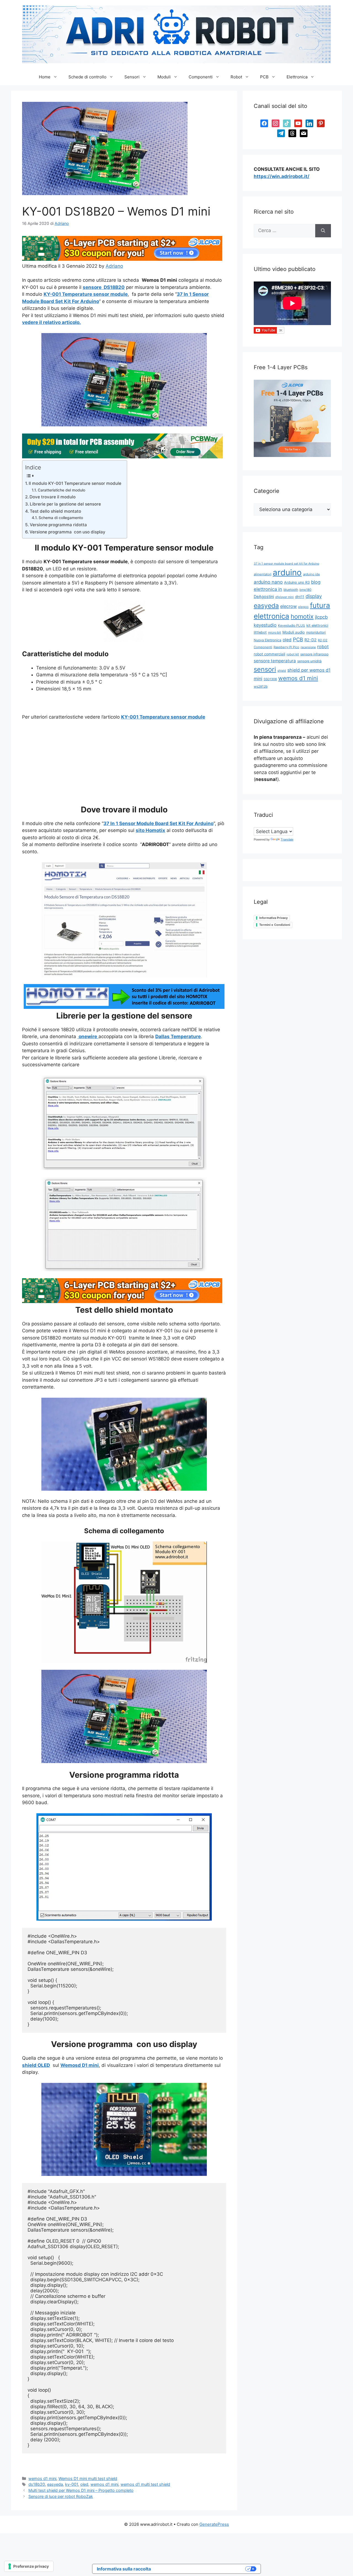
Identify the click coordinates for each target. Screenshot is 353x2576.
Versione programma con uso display (67, 532)
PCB (264, 77)
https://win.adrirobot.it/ (282, 176)
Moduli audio (294, 632)
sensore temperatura (275, 661)
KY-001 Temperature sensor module (163, 717)
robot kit (293, 654)
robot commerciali (269, 654)
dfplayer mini (284, 597)
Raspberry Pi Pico (286, 647)
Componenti (201, 77)
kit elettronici (317, 625)
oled (84, 2484)
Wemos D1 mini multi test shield (88, 2478)
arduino (287, 572)
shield (282, 671)
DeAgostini (264, 596)
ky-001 (72, 2484)
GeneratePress (214, 2524)
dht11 (300, 597)
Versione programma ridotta (58, 525)
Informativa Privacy (273, 918)
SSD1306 (270, 679)
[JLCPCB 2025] (122, 259)
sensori (265, 669)
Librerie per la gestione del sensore (65, 504)
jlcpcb (321, 617)
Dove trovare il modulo (53, 497)
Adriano (114, 266)
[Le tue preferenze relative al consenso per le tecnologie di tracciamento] (29, 2566)
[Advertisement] (124, 766)
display (314, 596)
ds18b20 (37, 2484)
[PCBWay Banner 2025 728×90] (122, 457)
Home (45, 77)
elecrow (288, 606)
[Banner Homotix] (124, 1007)
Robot (236, 77)
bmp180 (305, 590)
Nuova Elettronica (268, 640)
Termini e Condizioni (275, 925)
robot (323, 647)
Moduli (164, 77)
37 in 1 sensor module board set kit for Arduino (286, 564)
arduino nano (268, 582)
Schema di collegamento (61, 518)
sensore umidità (309, 661)
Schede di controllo (87, 77)
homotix (302, 616)
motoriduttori (316, 632)
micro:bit (275, 632)
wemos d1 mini (42, 2478)
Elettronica (297, 77)
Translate (287, 839)
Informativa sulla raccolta (124, 2569)
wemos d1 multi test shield (145, 2484)
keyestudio (265, 625)
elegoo (303, 607)
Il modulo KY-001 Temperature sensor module (75, 483)
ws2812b (261, 686)
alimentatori (263, 574)
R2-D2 (311, 640)
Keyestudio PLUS (292, 625)
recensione (308, 647)
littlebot (260, 632)
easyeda (55, 2484)
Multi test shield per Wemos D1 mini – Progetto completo (81, 2490)
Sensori (132, 77)
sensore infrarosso (314, 654)
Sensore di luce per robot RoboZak (61, 2496)
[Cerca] (323, 231)
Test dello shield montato (55, 511)
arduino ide (311, 574)
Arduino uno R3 (297, 582)
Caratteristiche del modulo (61, 490)
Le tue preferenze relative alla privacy (201, 2569)
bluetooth (291, 590)
